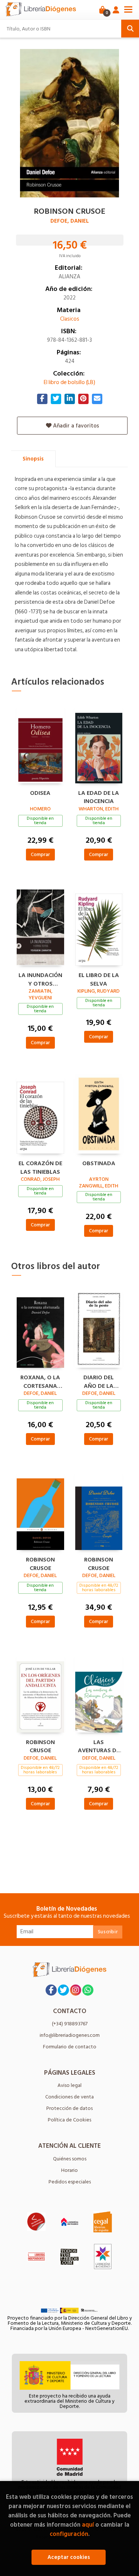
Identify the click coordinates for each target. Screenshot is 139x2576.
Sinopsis (33, 459)
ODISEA (40, 793)
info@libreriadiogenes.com (70, 2035)
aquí (88, 2525)
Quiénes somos (70, 2159)
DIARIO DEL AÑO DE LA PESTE (99, 1381)
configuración (69, 2534)
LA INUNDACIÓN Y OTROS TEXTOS (40, 979)
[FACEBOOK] (51, 1990)
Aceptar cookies (69, 2557)
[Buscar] (130, 29)
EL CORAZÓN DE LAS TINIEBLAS (40, 1167)
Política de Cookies (69, 2120)
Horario (69, 2170)
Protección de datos (69, 2108)
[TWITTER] (63, 1990)
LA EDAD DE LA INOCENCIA (99, 796)
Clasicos (70, 319)
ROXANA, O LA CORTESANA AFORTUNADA (40, 1381)
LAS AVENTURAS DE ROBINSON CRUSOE (99, 1746)
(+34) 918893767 (70, 2024)
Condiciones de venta (69, 2097)
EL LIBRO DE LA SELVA (99, 979)
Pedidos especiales (70, 2182)
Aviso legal (69, 2085)
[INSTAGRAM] (76, 1990)
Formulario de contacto (70, 2047)
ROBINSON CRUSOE (40, 1563)
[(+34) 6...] (88, 1990)
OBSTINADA (99, 1164)
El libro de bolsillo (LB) (69, 382)
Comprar (40, 854)
